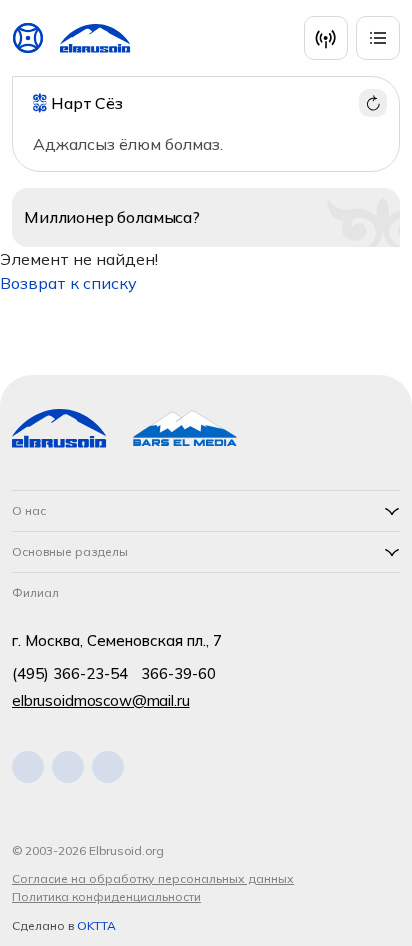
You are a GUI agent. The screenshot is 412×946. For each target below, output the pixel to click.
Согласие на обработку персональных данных (153, 878)
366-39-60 (178, 673)
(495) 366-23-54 (70, 673)
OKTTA (96, 925)
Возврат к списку (68, 283)
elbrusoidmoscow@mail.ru (101, 700)
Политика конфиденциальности (106, 896)
